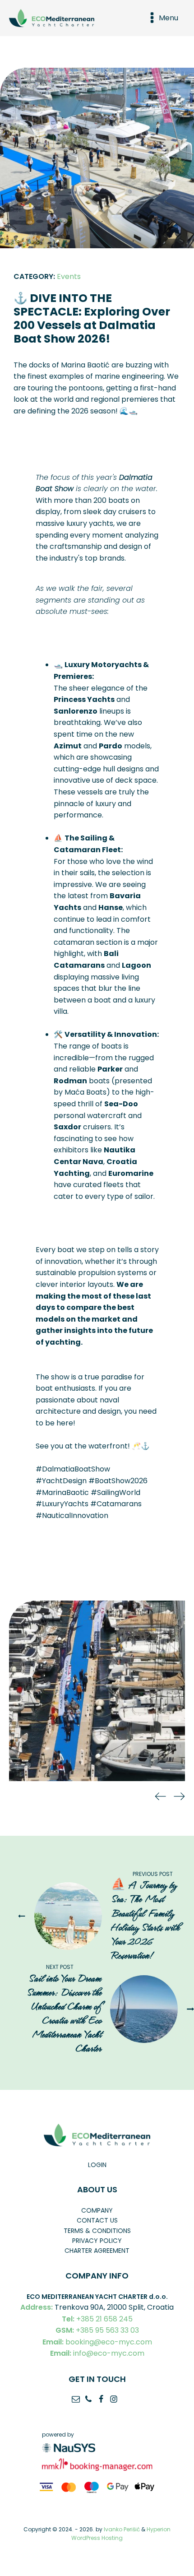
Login (97, 2165)
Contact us (97, 2220)
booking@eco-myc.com (97, 2342)
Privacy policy (97, 2241)
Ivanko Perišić (122, 2529)
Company (97, 2210)
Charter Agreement (97, 2251)
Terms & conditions (97, 2231)
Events (69, 276)
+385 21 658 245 (97, 2319)
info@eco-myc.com (97, 2353)
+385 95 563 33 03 (97, 2330)
